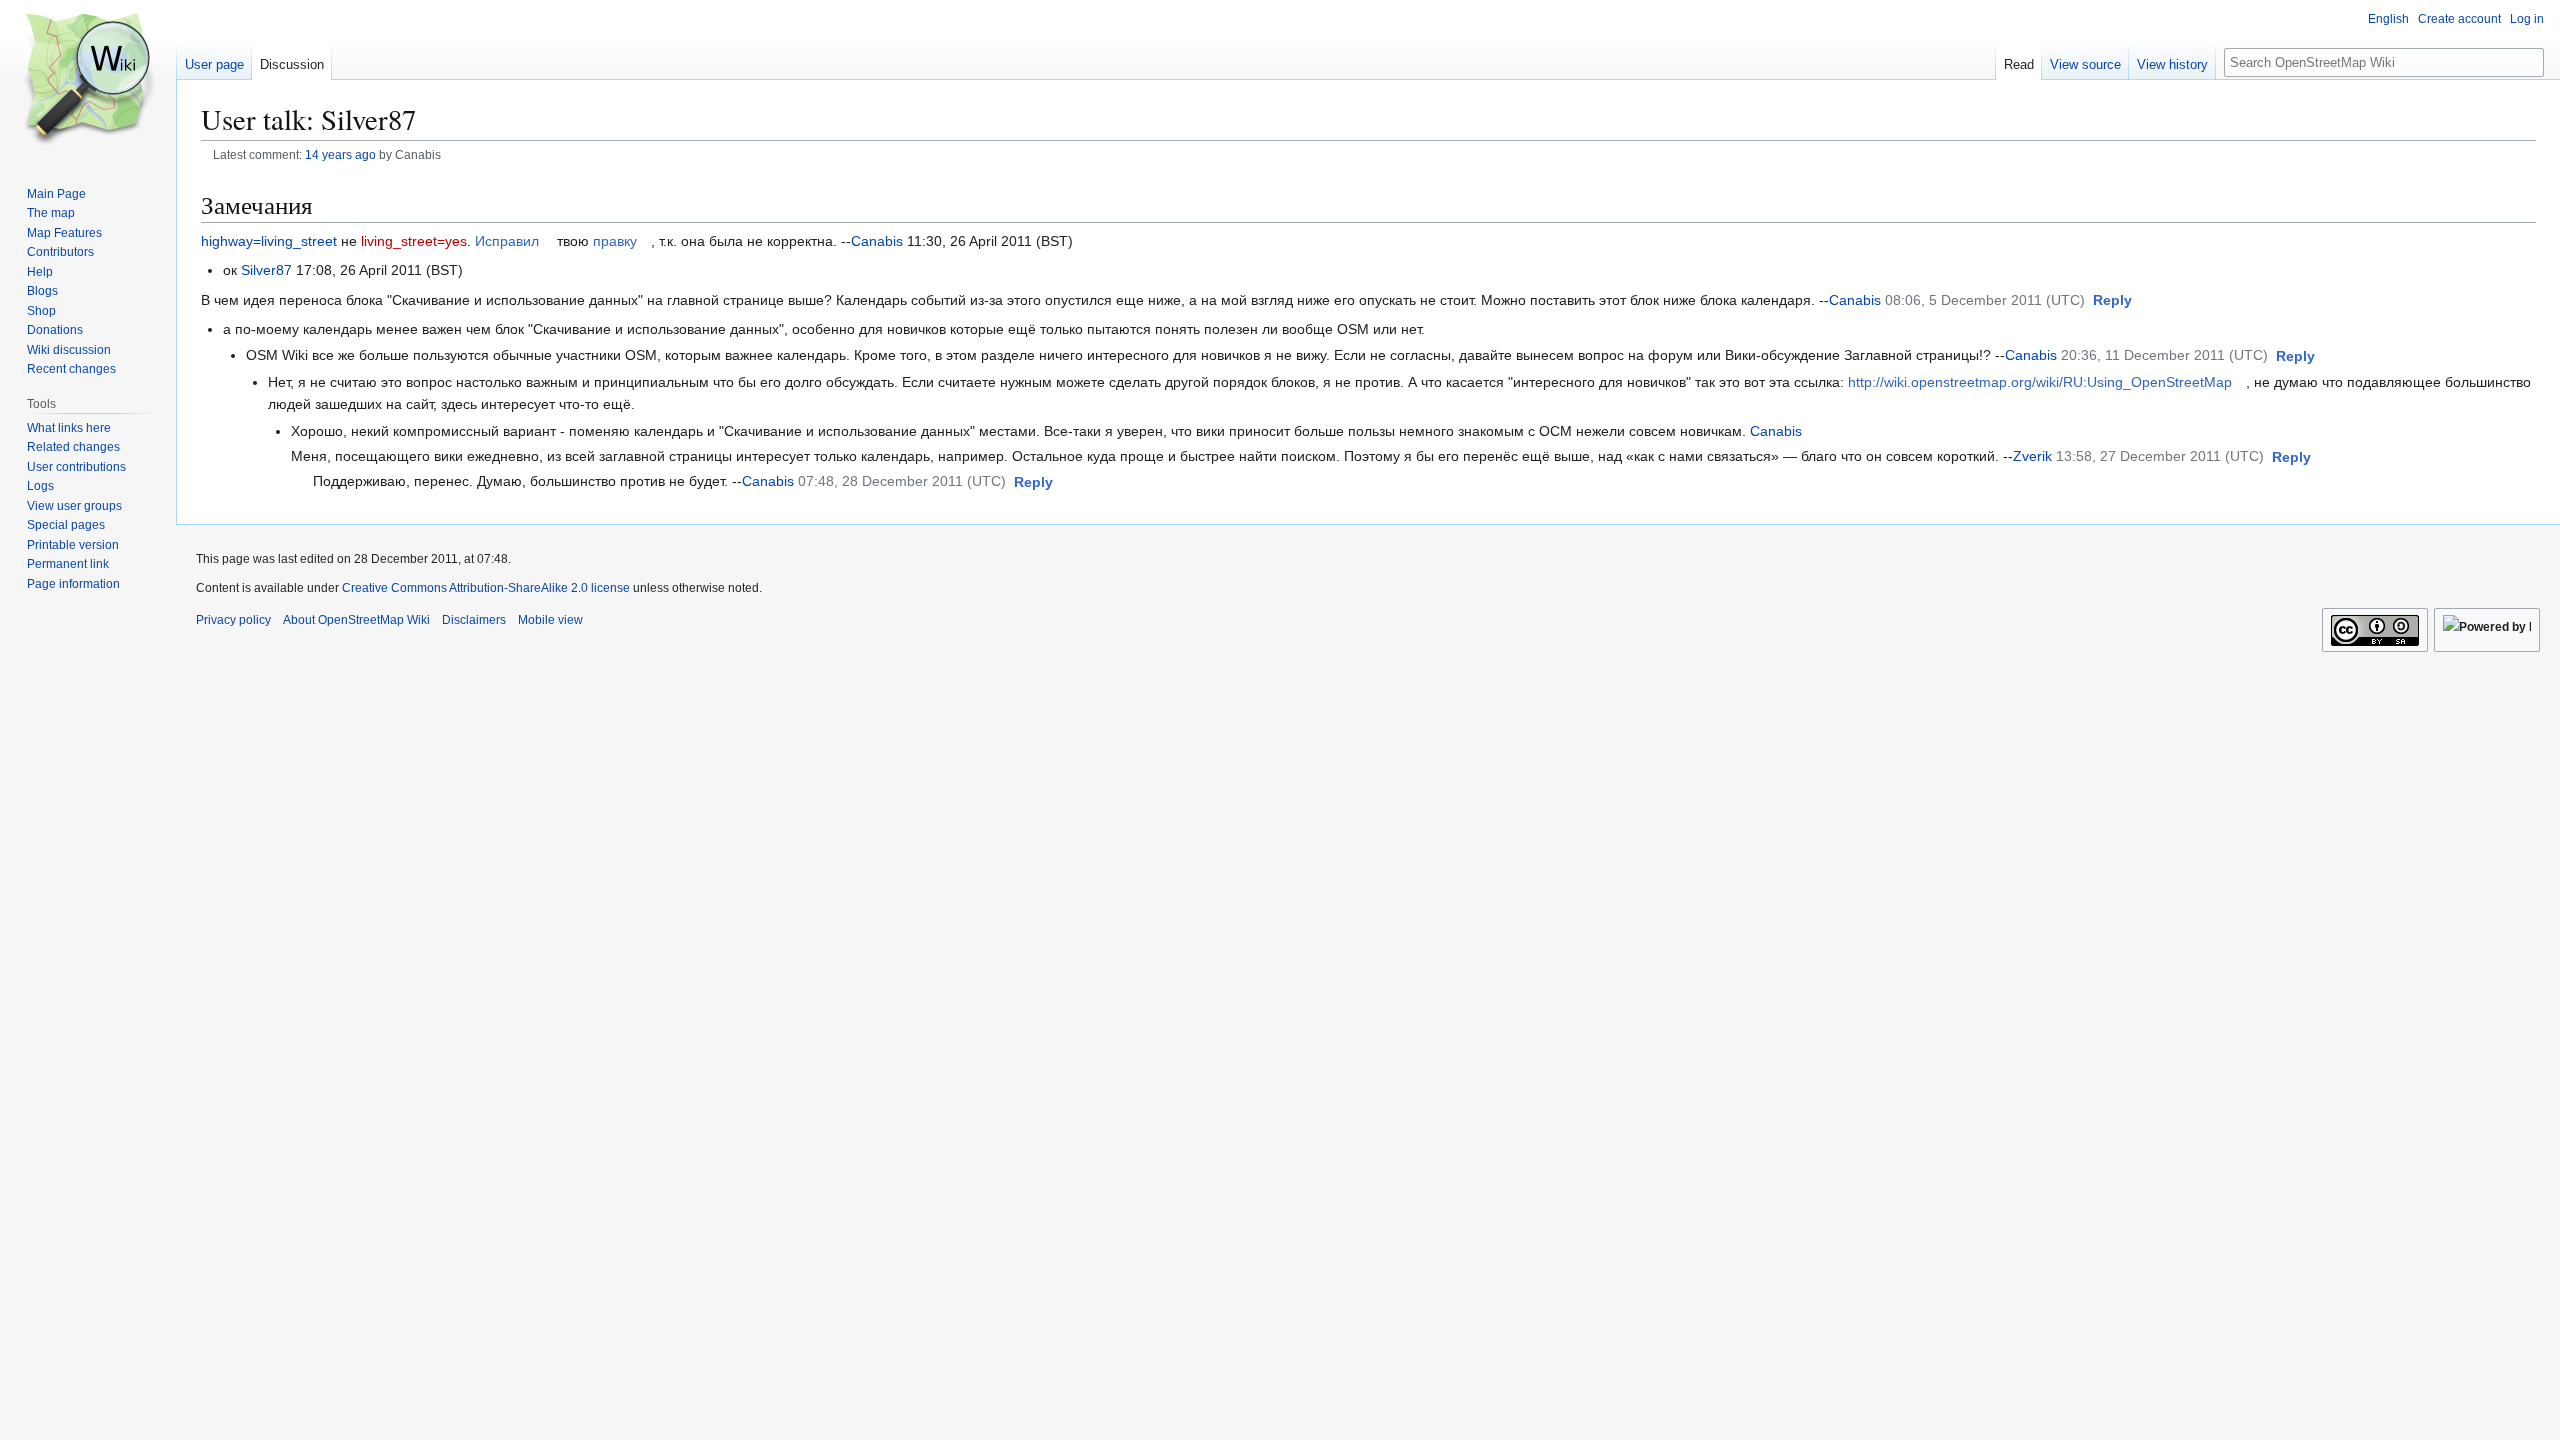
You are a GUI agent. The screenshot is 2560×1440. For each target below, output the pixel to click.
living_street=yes (414, 241)
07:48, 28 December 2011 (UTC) (902, 481)
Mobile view (550, 620)
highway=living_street (269, 241)
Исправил (507, 241)
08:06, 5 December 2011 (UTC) (1985, 300)
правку (615, 241)
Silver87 (266, 270)
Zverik (2032, 456)
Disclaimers (474, 620)
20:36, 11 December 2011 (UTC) (2164, 355)
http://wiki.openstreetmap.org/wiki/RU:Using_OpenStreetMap (2040, 382)
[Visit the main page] (88, 80)
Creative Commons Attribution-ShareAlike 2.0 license (486, 588)
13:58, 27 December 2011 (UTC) (2160, 456)
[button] (2112, 301)
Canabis (877, 241)
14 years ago (340, 154)
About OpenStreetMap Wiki (356, 620)
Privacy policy (233, 620)
